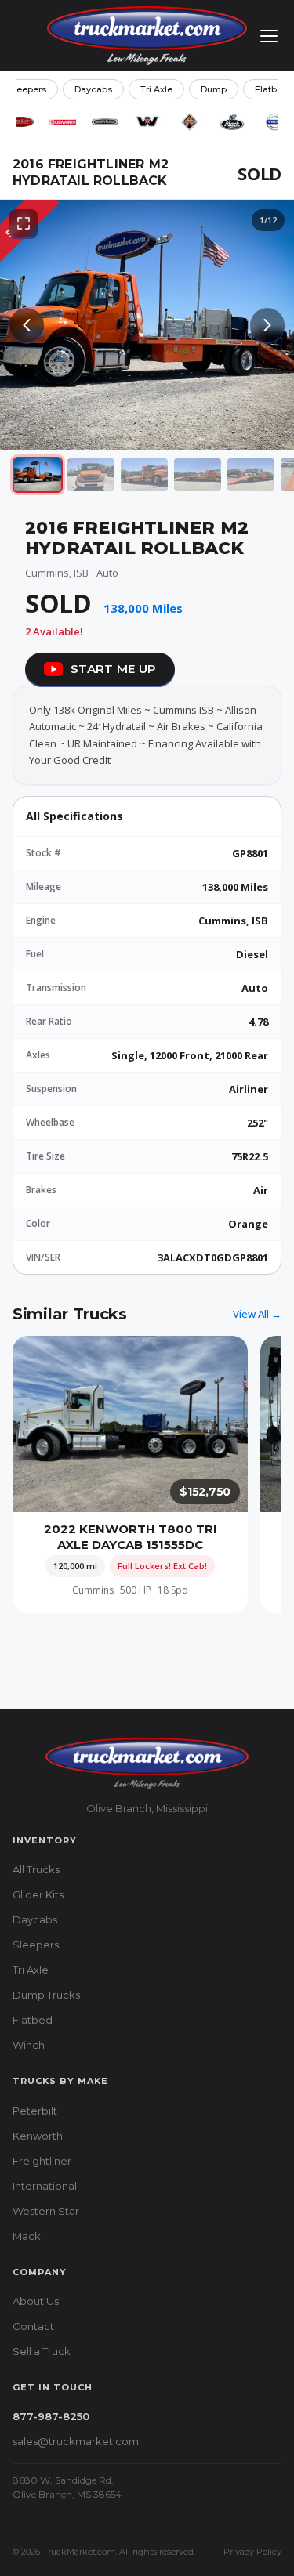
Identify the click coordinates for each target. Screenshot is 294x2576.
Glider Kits (38, 1894)
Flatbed (33, 2020)
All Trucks (36, 1869)
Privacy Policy (252, 2552)
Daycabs (93, 89)
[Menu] (269, 36)
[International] (190, 121)
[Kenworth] (63, 121)
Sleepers (36, 1945)
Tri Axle (156, 89)
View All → (257, 1314)
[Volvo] (274, 121)
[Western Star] (147, 121)
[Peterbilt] (20, 121)
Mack (27, 2236)
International (45, 2186)
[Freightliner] (105, 121)
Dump (214, 89)
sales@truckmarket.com (76, 2441)
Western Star (46, 2211)
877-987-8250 (51, 2416)
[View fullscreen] (24, 223)
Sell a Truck (42, 2351)
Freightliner (42, 2161)
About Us (36, 2301)
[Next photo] (267, 325)
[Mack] (232, 121)
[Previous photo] (27, 325)
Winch (29, 2045)
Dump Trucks (46, 1995)
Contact (33, 2326)
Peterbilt (35, 2111)
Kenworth (38, 2136)
